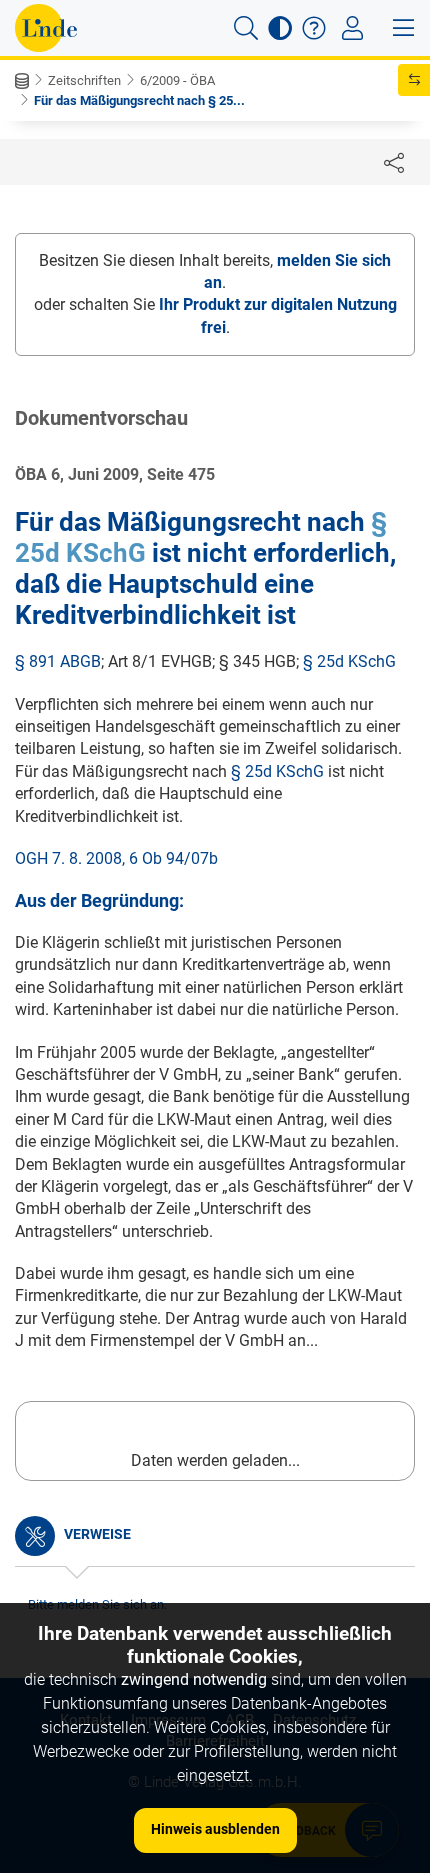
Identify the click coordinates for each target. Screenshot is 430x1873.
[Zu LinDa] (46, 28)
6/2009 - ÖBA (177, 80)
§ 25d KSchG (349, 661)
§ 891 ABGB (58, 661)
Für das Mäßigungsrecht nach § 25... (139, 100)
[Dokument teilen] (394, 162)
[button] (246, 28)
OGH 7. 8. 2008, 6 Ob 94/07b (116, 858)
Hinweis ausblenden (215, 1829)
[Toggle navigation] (352, 28)
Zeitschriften (84, 80)
